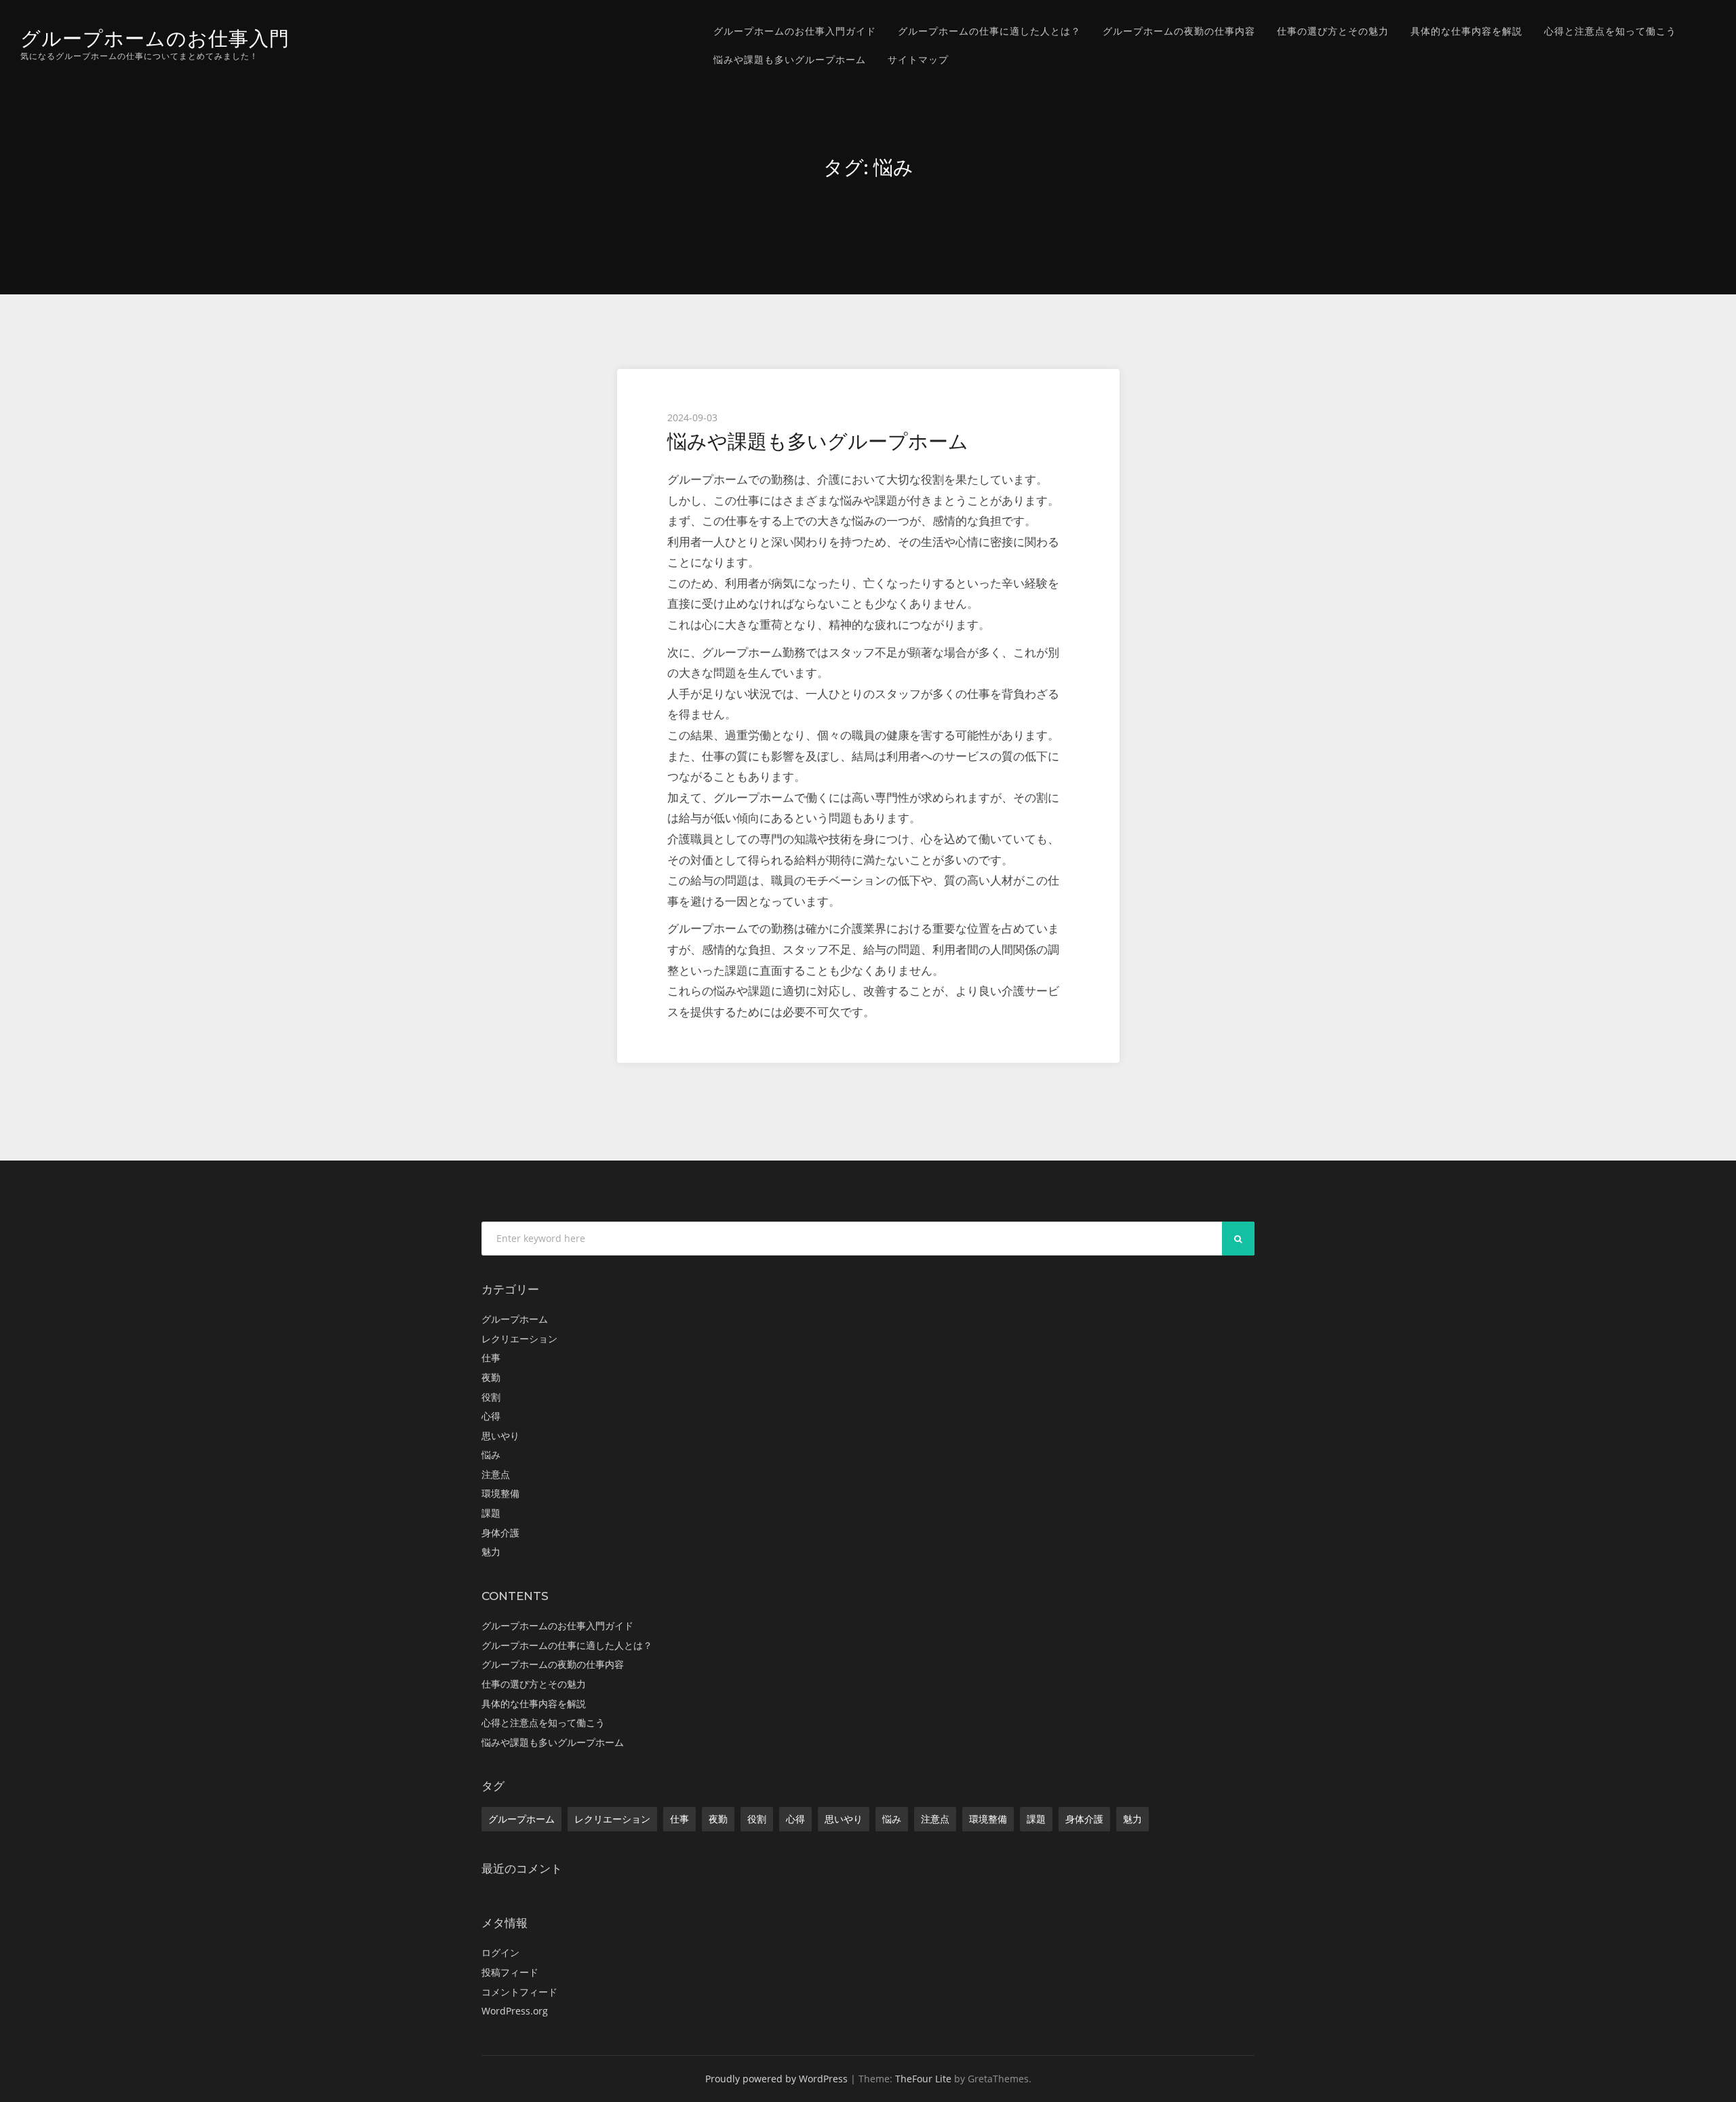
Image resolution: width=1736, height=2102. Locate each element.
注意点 (496, 1474)
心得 (491, 1416)
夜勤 (491, 1377)
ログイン (500, 1952)
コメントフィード (519, 1992)
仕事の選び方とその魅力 (1333, 31)
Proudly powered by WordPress (776, 2079)
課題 (491, 1513)
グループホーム (515, 1319)
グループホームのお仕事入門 (155, 38)
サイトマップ (918, 59)
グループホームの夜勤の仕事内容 (1179, 31)
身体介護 (500, 1533)
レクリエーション (519, 1339)
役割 (491, 1397)
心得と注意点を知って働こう (1610, 31)
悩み (491, 1455)
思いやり (500, 1436)
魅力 (491, 1552)
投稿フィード (510, 1972)
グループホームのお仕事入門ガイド (795, 31)
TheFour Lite (923, 2079)
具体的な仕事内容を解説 (1466, 31)
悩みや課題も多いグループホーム (790, 59)
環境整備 (500, 1493)
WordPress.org (515, 2011)
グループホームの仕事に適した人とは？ (989, 31)
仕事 (491, 1358)
